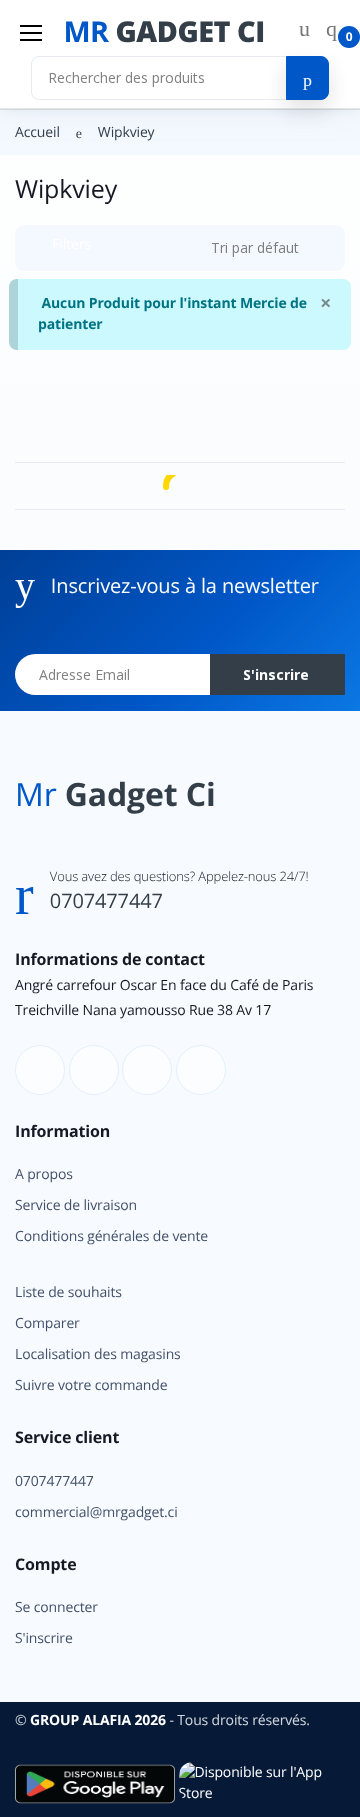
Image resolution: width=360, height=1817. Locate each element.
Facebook (100, 493)
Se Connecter (173, 352)
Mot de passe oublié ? (273, 297)
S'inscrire (247, 393)
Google (259, 493)
